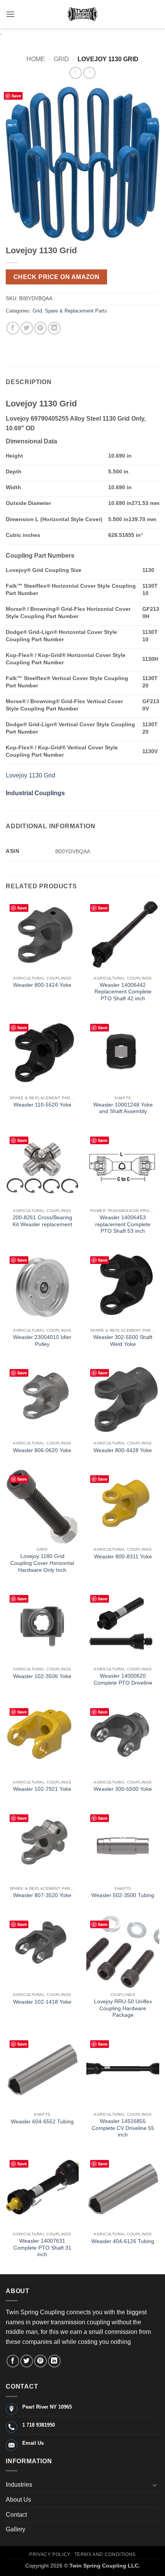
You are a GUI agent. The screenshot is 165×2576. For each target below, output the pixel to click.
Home (36, 59)
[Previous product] (89, 73)
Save (16, 96)
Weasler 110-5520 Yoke (42, 1105)
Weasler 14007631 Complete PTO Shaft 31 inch (42, 2248)
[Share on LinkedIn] (54, 328)
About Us (18, 2500)
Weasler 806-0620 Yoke (42, 1450)
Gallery (16, 2529)
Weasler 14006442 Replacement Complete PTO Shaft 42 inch (123, 992)
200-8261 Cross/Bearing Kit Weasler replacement (42, 1221)
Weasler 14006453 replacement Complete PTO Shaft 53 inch (123, 1224)
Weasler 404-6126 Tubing (123, 2241)
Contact (16, 2515)
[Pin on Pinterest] (40, 328)
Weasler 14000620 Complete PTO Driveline (123, 1679)
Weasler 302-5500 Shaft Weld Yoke (123, 1341)
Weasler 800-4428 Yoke (123, 1450)
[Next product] (75, 73)
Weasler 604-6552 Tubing (42, 2122)
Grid (61, 59)
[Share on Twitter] (27, 328)
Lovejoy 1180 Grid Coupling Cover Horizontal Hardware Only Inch (42, 1563)
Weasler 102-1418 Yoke (42, 2002)
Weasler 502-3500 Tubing (123, 1895)
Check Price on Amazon (57, 277)
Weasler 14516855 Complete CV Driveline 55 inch (123, 2128)
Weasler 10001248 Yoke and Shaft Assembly (123, 1108)
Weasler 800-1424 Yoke (42, 985)
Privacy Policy (50, 2554)
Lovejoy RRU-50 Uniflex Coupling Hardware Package (123, 2008)
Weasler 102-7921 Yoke (42, 1789)
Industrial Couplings (35, 793)
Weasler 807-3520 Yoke (42, 1895)
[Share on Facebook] (13, 328)
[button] (10, 14)
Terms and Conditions (105, 2554)
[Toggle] (155, 2485)
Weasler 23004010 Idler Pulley (42, 1341)
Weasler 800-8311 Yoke (123, 1557)
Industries (19, 2485)
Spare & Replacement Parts (76, 311)
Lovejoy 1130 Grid (31, 775)
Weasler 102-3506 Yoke (42, 1676)
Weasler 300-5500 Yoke (123, 1789)
